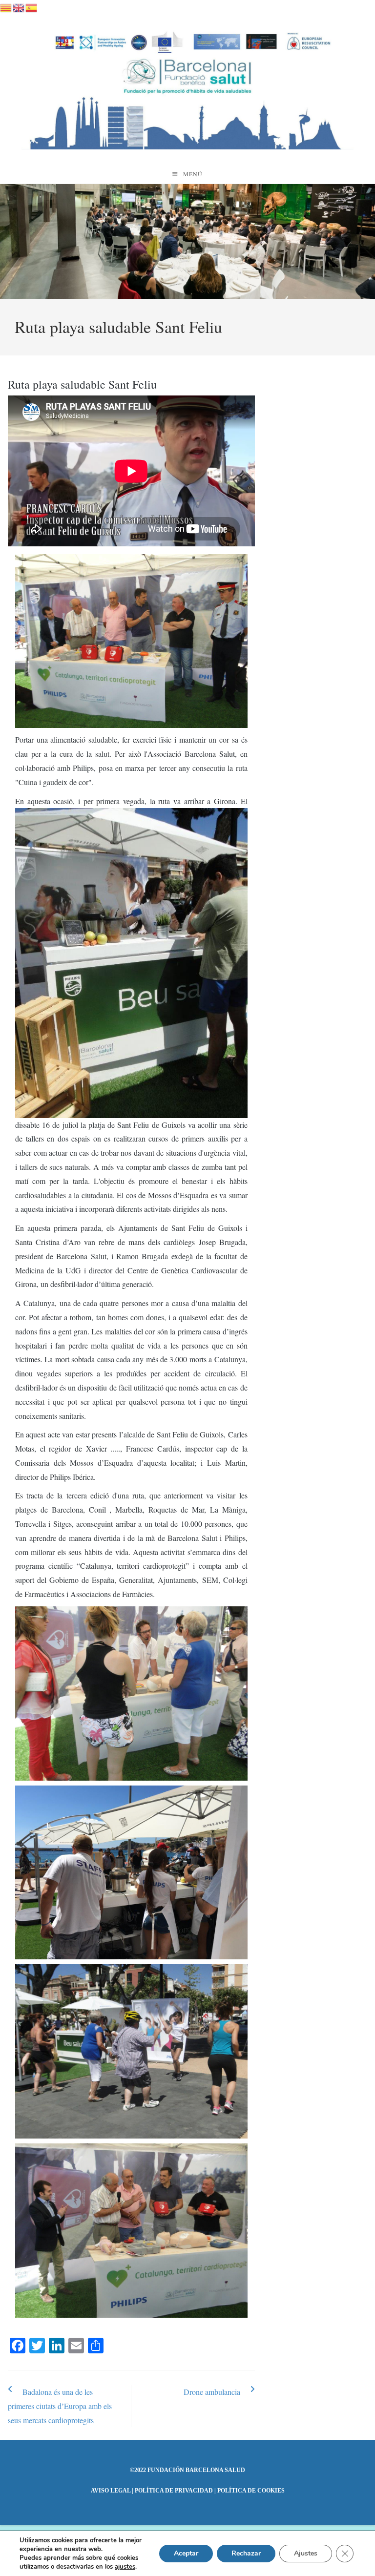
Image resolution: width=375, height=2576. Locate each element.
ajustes (125, 2567)
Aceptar (186, 2553)
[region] (187, 242)
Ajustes (306, 2553)
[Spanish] (32, 6)
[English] (19, 6)
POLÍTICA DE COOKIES (251, 2491)
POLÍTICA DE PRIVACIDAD (174, 2491)
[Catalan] (6, 6)
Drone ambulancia (212, 2392)
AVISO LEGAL (111, 2491)
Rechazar (246, 2553)
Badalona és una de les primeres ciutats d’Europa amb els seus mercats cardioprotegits (60, 2406)
